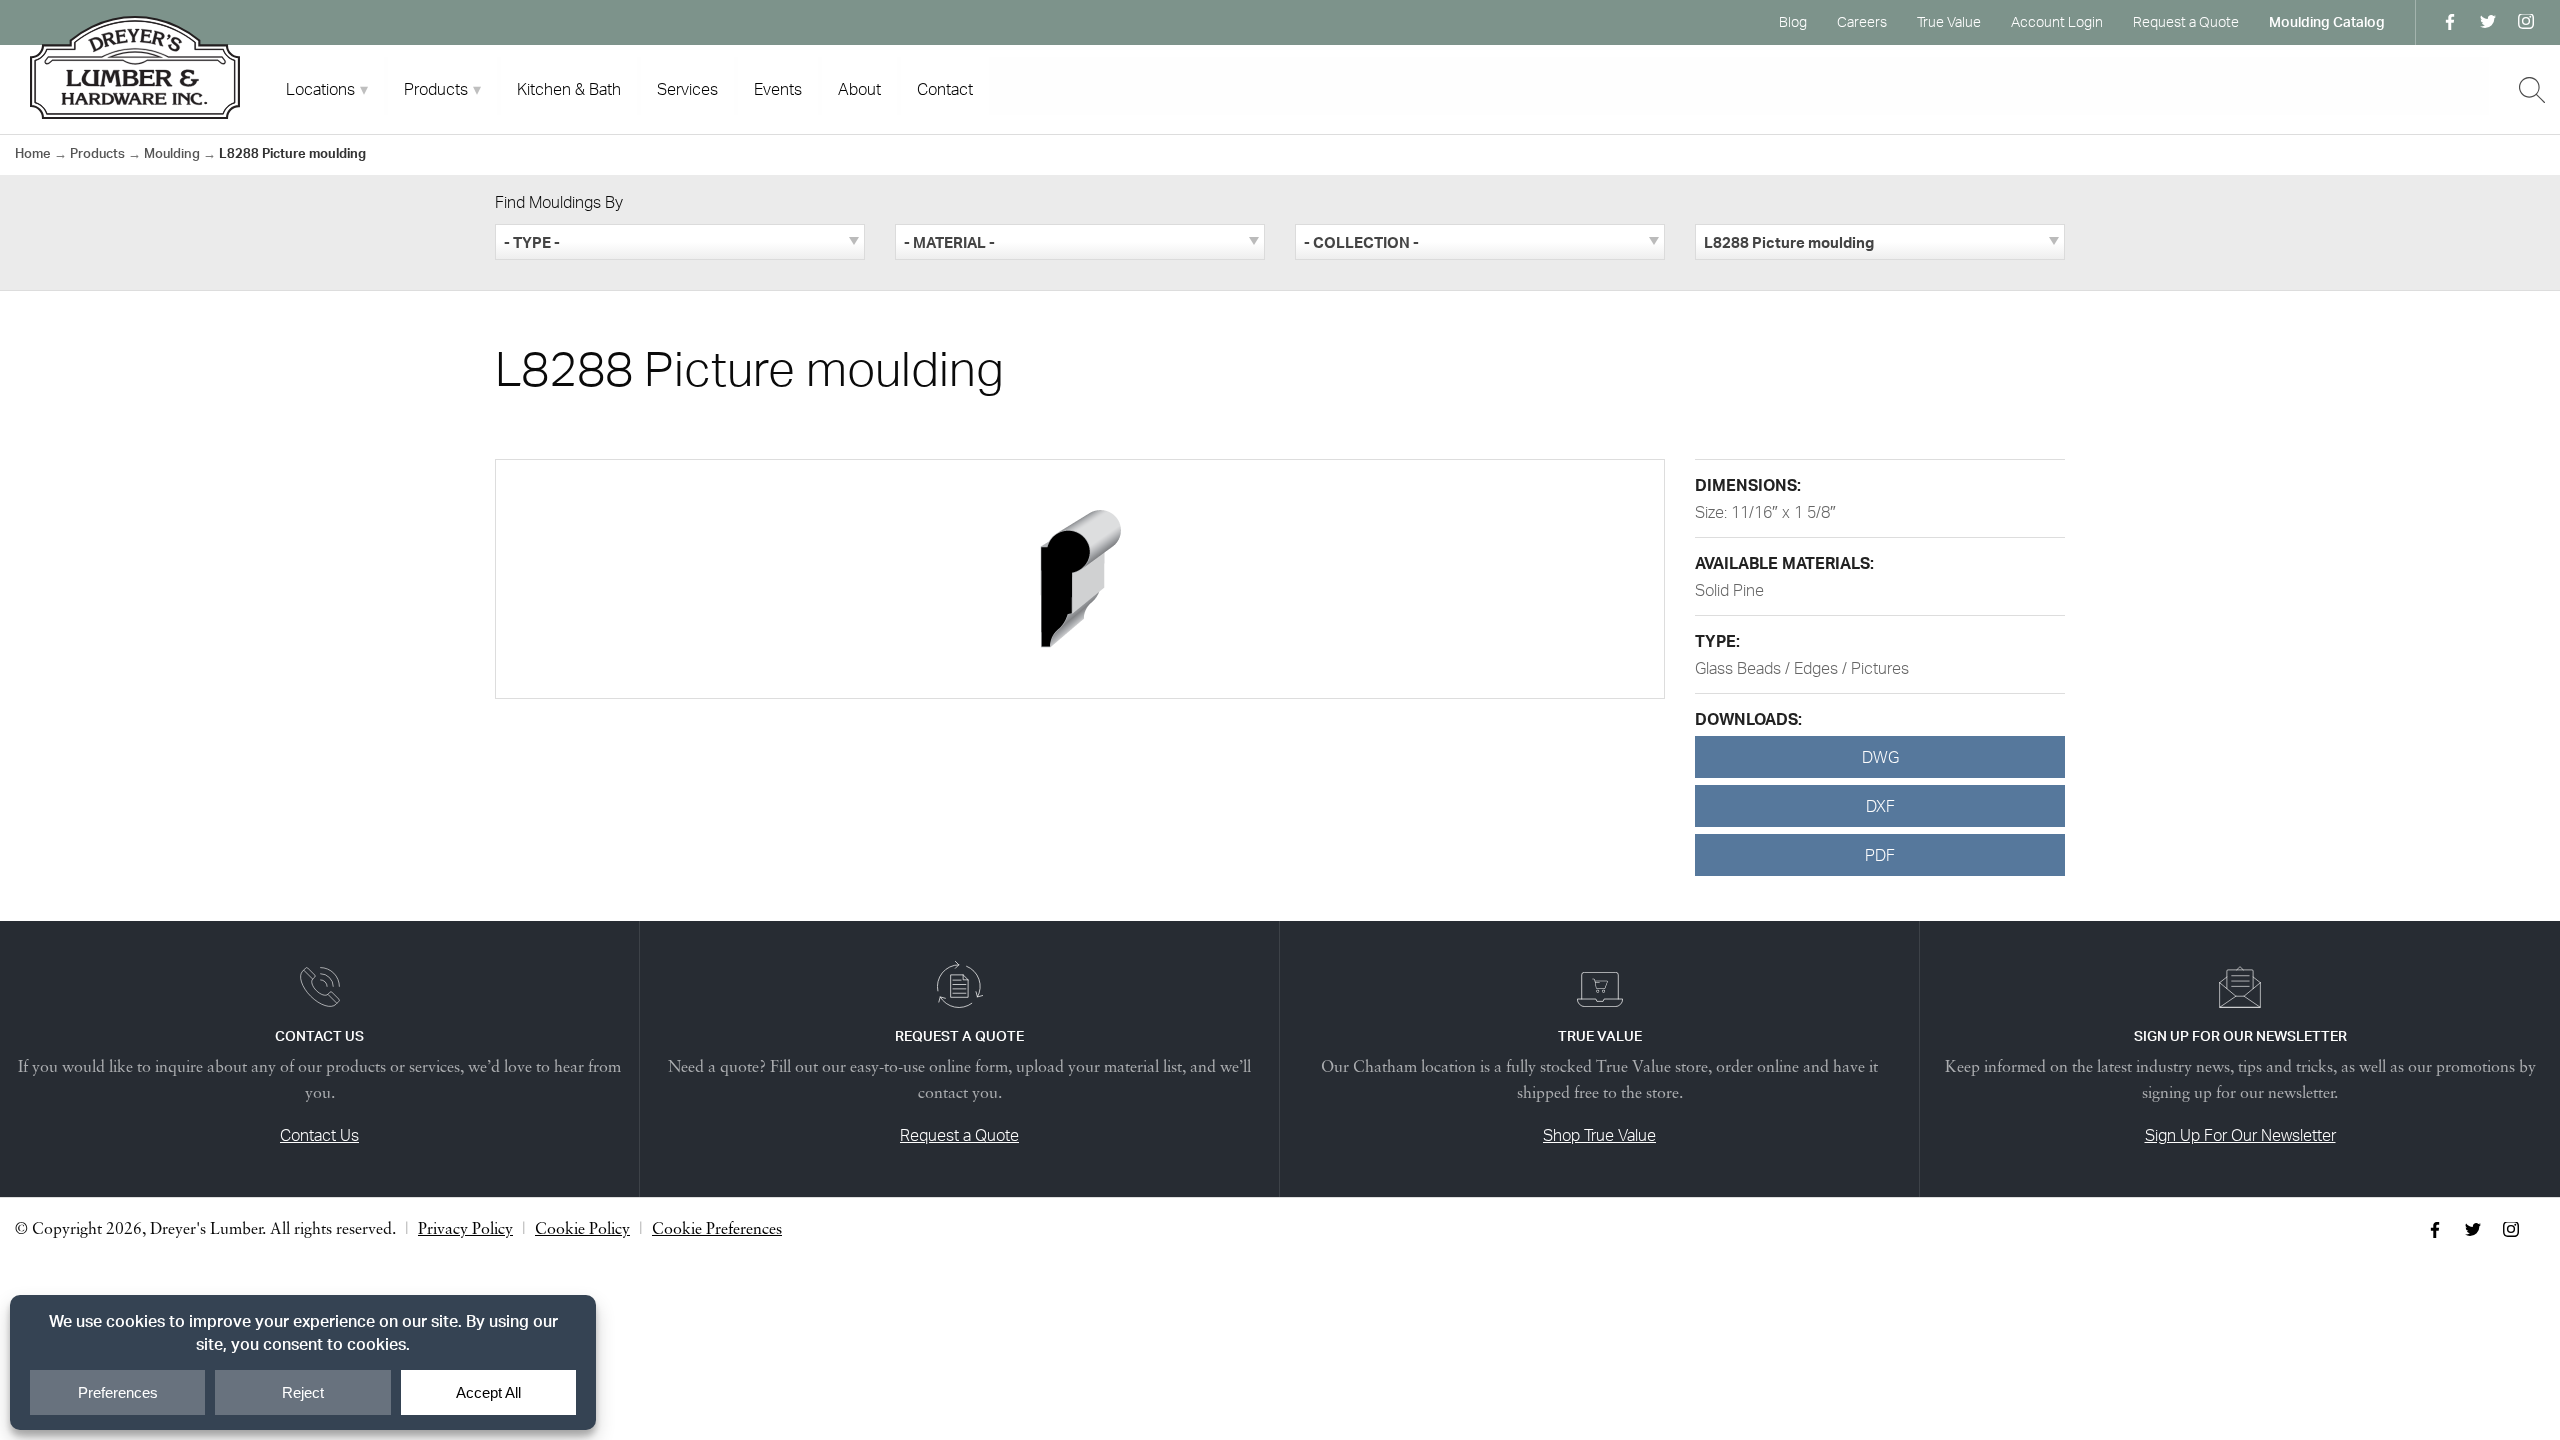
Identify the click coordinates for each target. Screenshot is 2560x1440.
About (859, 89)
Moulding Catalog (2327, 21)
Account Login (2057, 21)
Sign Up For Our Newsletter (2240, 1135)
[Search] (2532, 90)
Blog (1793, 21)
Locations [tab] (320, 89)
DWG (1880, 757)
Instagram (2526, 22)
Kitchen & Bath (569, 89)
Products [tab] (436, 89)
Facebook (2450, 22)
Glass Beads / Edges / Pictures (1802, 668)
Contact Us (319, 1135)
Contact (945, 89)
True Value (1949, 21)
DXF (1880, 806)
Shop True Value (1599, 1135)
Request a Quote (2186, 21)
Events (778, 89)
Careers (1862, 21)
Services (687, 89)
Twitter (2488, 22)
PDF (1880, 855)
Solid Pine (1729, 590)
